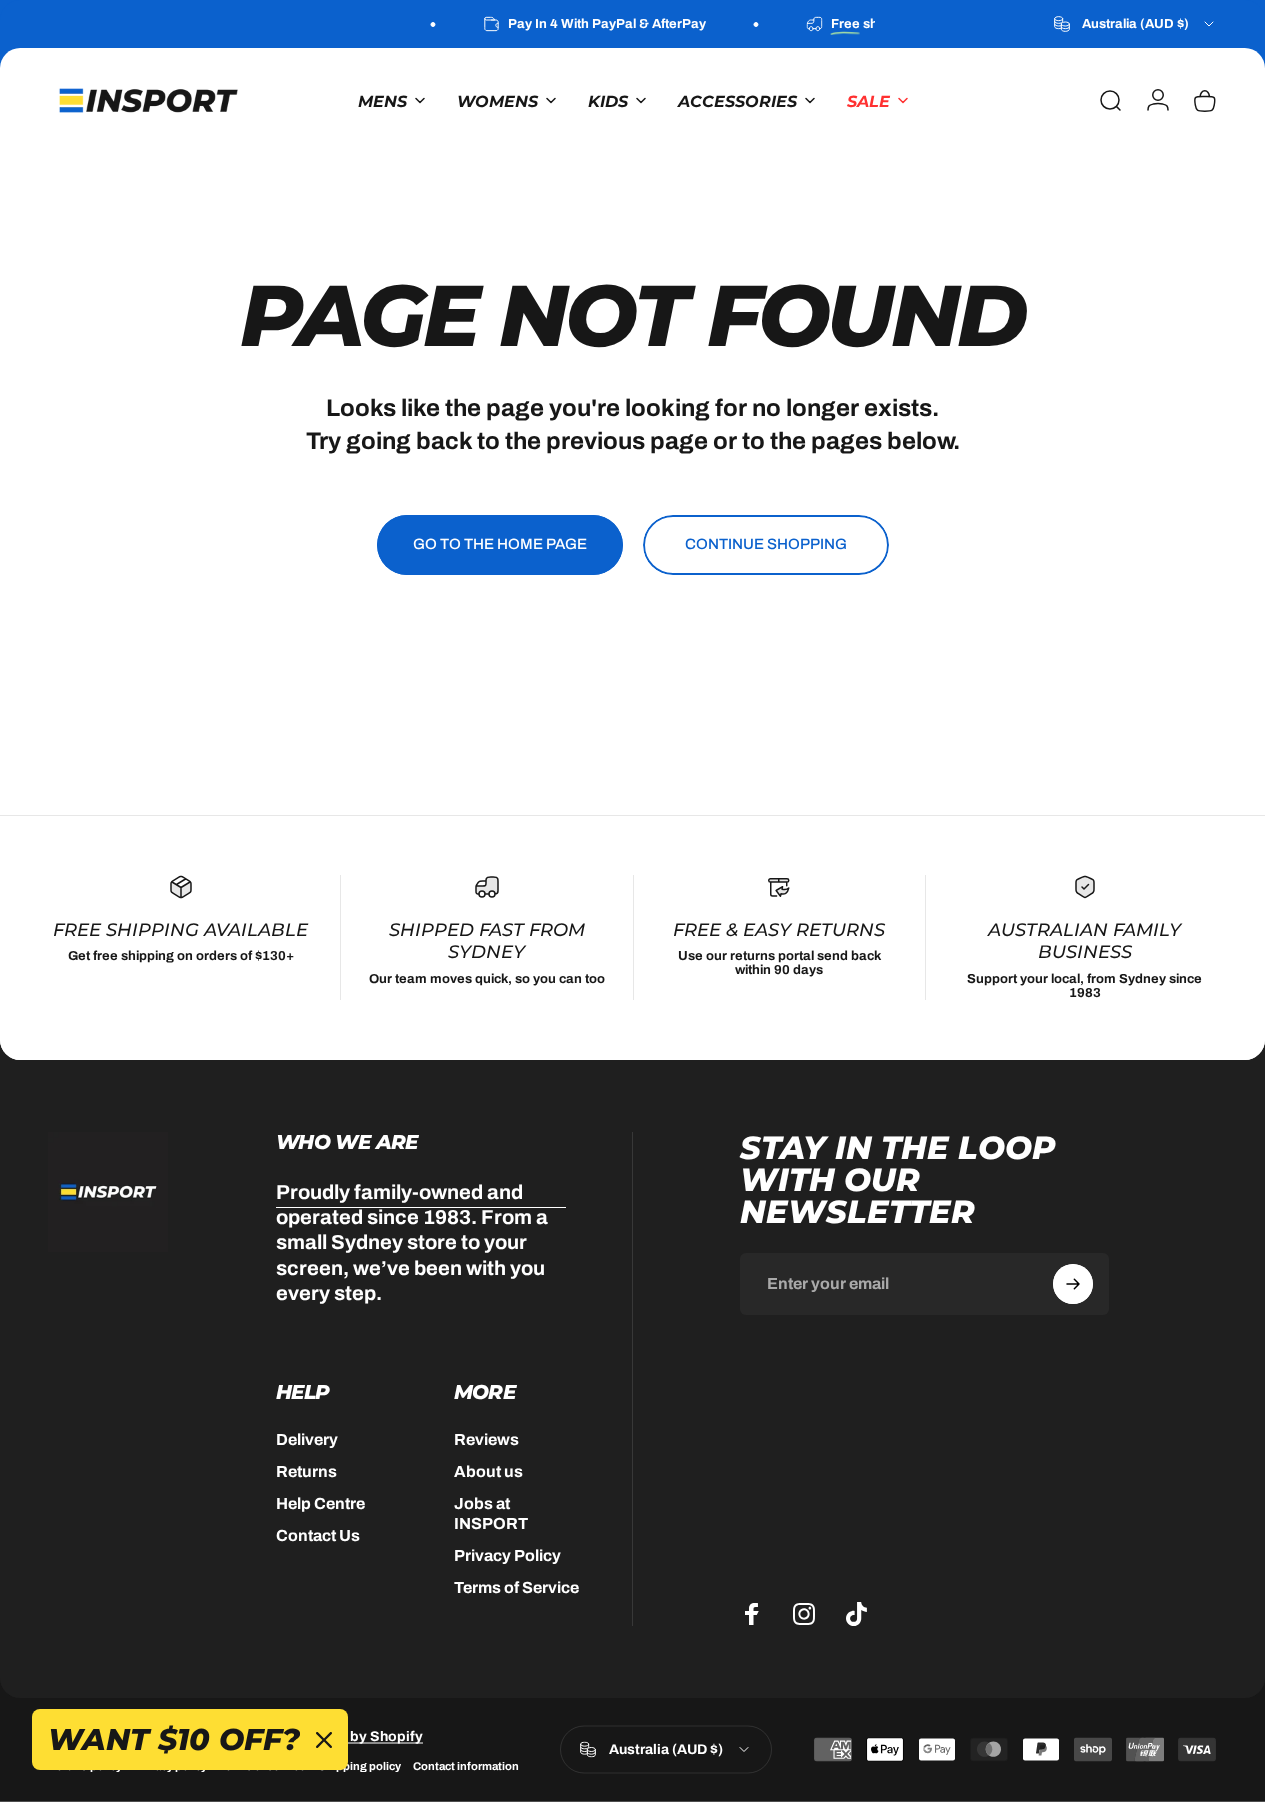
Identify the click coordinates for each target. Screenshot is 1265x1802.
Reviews (486, 1439)
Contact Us (318, 1535)
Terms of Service (516, 1587)
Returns (306, 1471)
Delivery (307, 1439)
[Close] (324, 1740)
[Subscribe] (1073, 1284)
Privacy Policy (507, 1555)
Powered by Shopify (355, 1735)
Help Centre (320, 1503)
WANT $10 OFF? (174, 1739)
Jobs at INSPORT (491, 1513)
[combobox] (1135, 24)
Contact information (466, 1765)
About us (488, 1471)
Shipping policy (359, 1765)
